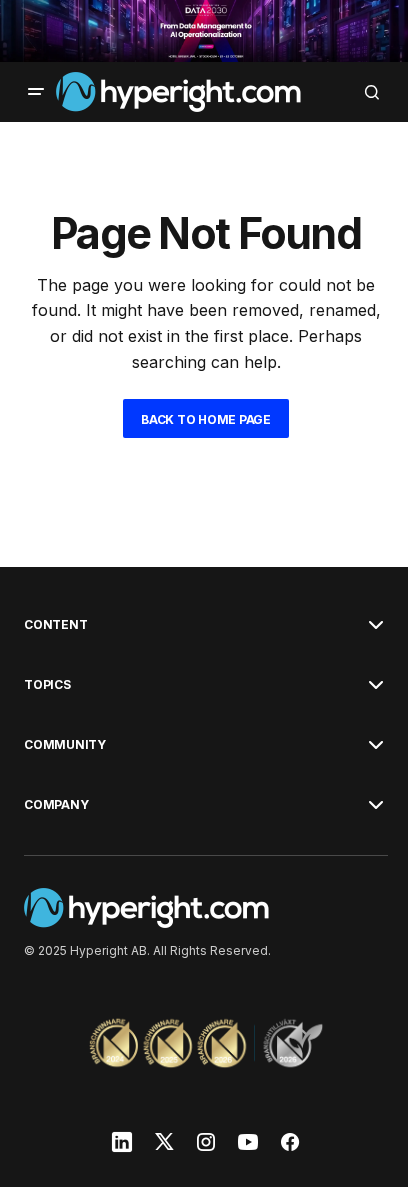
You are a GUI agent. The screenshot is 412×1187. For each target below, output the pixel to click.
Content (55, 625)
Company (56, 805)
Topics (47, 685)
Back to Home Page (206, 419)
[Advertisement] (206, 31)
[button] (36, 92)
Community (65, 745)
